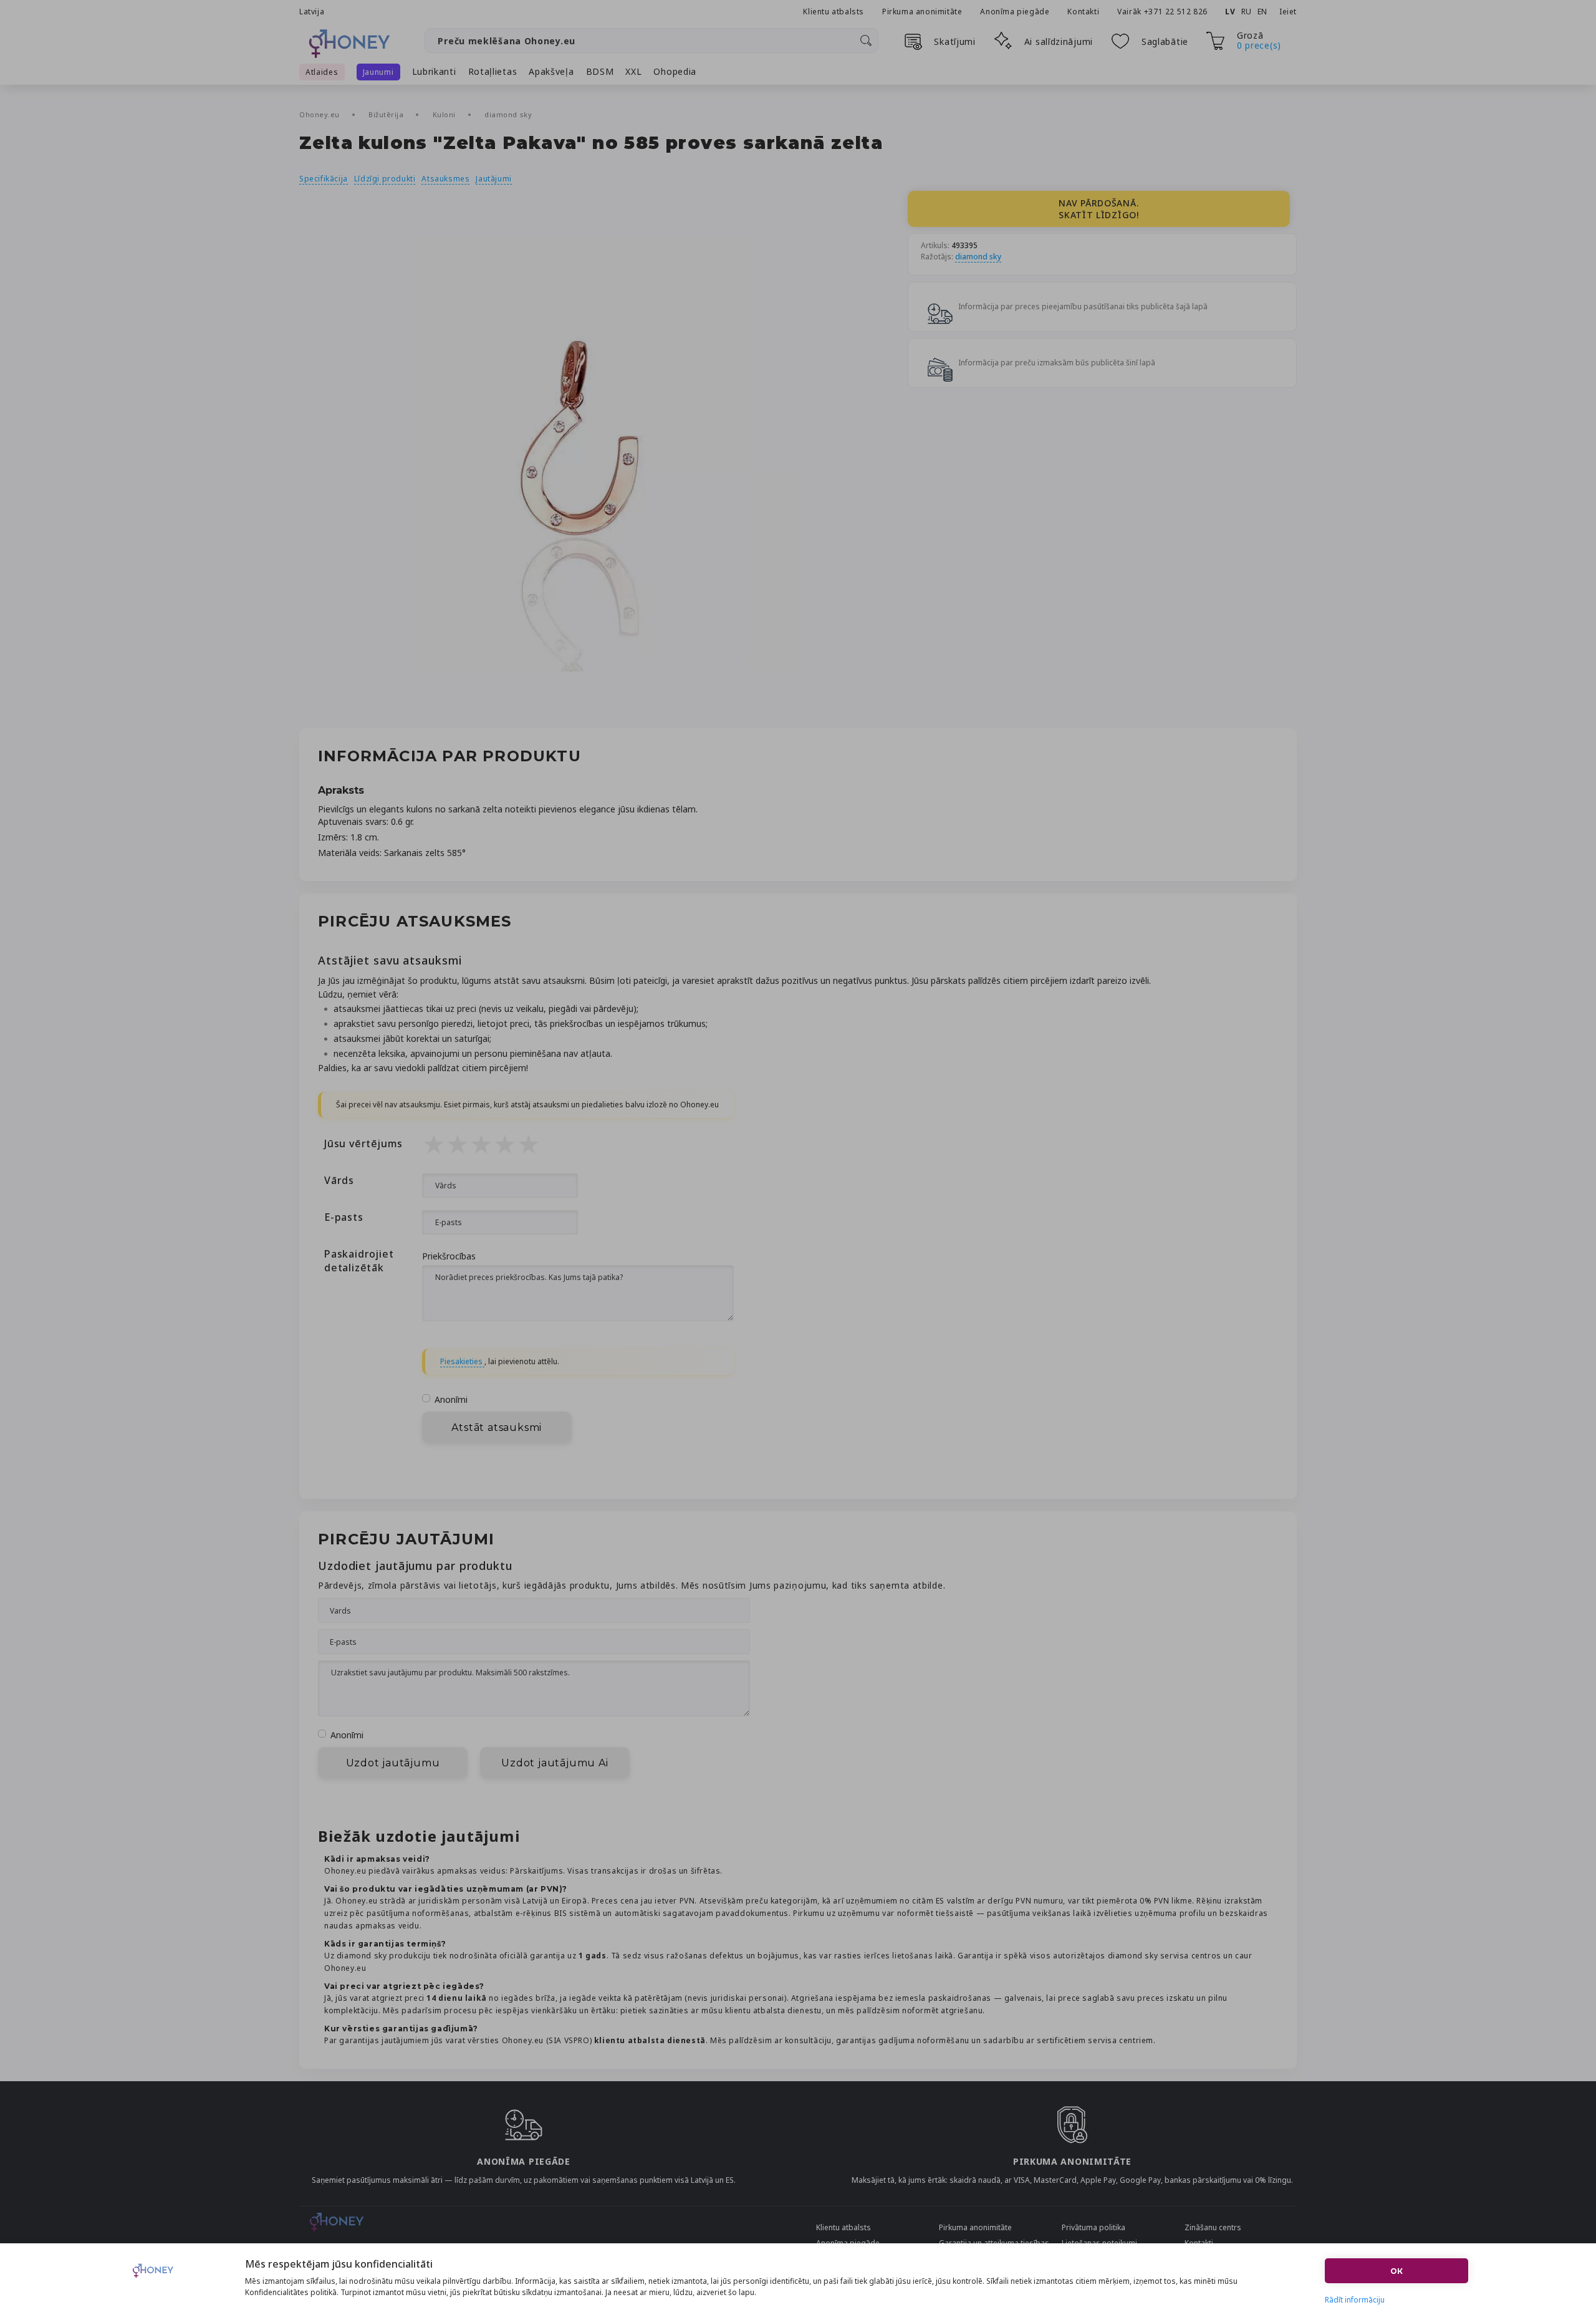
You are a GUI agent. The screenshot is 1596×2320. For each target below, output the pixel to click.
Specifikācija (324, 179)
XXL (633, 71)
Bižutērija (387, 114)
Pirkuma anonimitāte (922, 12)
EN (1262, 12)
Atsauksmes (445, 179)
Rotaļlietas (493, 71)
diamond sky (508, 114)
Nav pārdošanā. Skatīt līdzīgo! (1099, 209)
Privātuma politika (1094, 2227)
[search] (866, 41)
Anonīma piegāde (1015, 12)
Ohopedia (675, 71)
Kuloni (445, 114)
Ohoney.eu (321, 114)
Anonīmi (451, 1399)
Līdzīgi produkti (385, 179)
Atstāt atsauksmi (497, 1427)
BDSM (600, 71)
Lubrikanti (434, 71)
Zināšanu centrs (1213, 2227)
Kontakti (1083, 12)
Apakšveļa (551, 71)
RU (1247, 12)
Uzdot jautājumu (393, 1763)
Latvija (312, 12)
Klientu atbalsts (834, 12)
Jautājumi (493, 179)
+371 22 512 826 (1177, 12)
